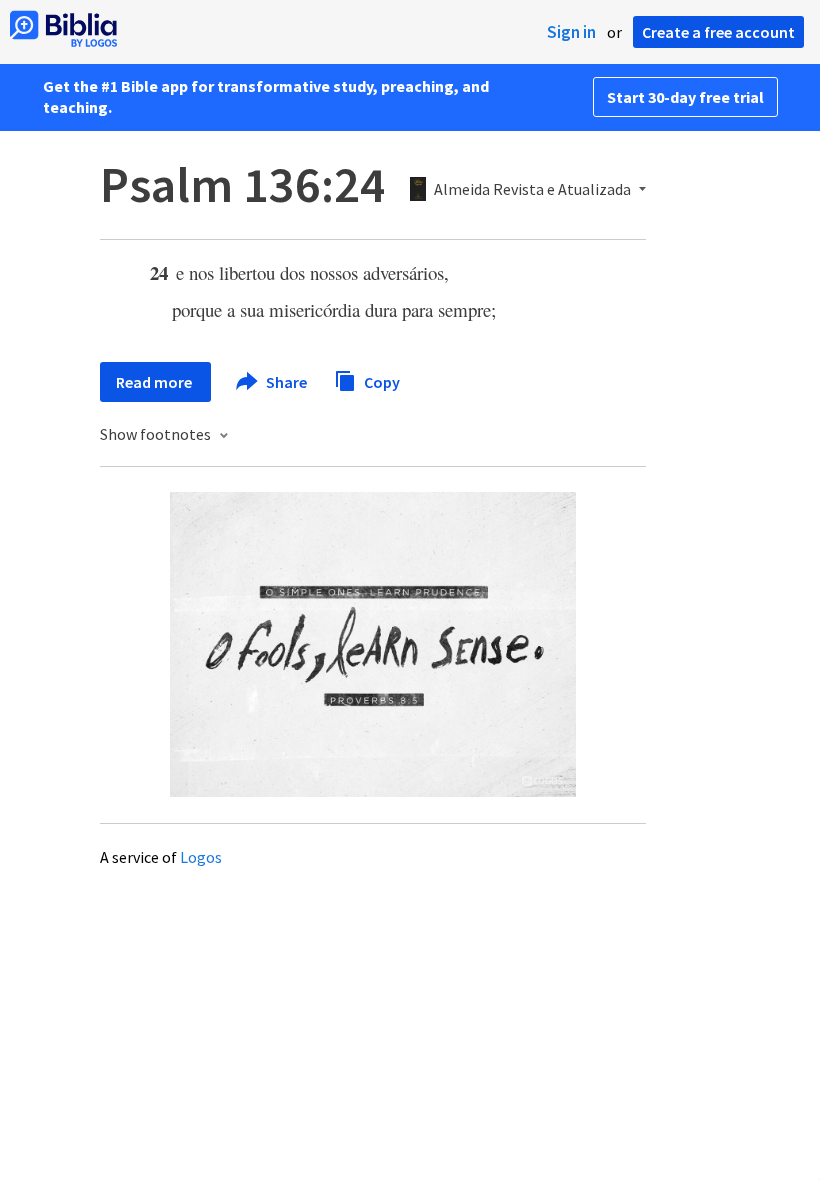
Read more (155, 382)
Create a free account (718, 32)
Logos (201, 857)
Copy (380, 381)
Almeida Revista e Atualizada (532, 190)
